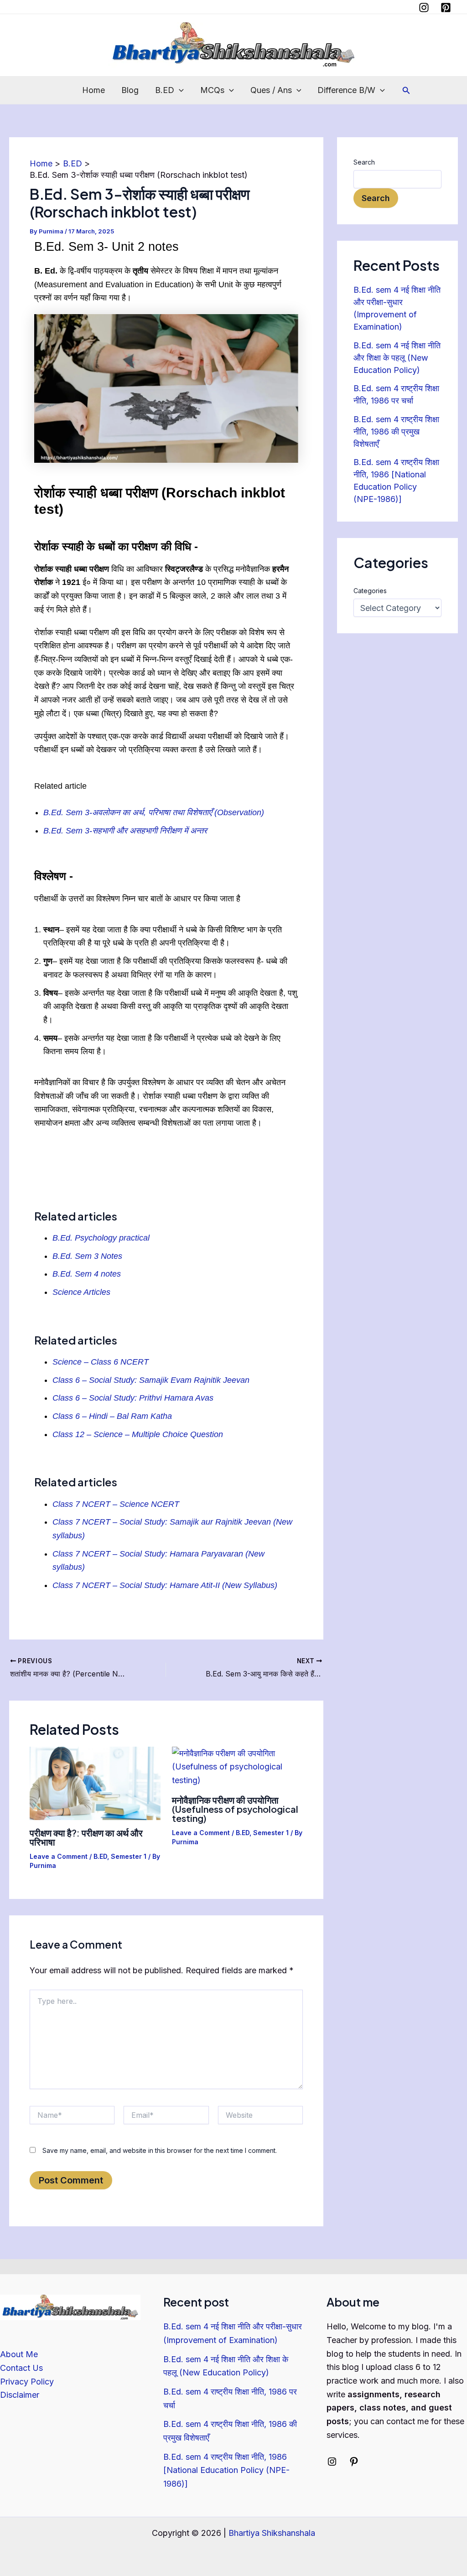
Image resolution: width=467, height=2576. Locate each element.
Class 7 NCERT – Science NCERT (116, 1504)
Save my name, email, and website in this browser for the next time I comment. (160, 2150)
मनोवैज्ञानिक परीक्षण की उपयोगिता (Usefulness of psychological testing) (235, 1809)
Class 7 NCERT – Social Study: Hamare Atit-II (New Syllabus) (165, 1585)
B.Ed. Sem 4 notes (87, 1274)
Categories (370, 591)
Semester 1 (129, 1856)
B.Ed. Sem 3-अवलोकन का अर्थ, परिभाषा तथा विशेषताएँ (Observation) (154, 812)
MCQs (212, 90)
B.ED (165, 90)
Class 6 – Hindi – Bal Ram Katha (112, 1416)
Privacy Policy (27, 2382)
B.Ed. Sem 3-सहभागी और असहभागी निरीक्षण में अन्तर (125, 831)
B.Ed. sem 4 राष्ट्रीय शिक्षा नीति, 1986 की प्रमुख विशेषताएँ (396, 432)
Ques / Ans (271, 90)
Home (93, 90)
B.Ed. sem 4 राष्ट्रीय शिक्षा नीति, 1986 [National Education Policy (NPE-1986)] (226, 2470)
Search (364, 162)
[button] (179, 90)
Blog (130, 90)
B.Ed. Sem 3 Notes (87, 1256)
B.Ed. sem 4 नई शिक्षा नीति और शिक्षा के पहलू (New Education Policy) (397, 358)
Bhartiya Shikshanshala (272, 2533)
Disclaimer (20, 2395)
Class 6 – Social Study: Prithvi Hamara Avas (133, 1398)
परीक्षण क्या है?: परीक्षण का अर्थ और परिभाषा (86, 1837)
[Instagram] (424, 8)
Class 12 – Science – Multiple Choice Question (138, 1434)
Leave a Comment (59, 1856)
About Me (19, 2354)
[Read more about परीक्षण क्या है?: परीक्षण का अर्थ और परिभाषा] (95, 1782)
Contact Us (21, 2368)
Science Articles (83, 1292)
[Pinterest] (446, 8)
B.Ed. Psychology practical (102, 1238)
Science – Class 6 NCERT (101, 1362)
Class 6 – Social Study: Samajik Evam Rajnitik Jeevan (151, 1380)
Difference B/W (346, 90)
